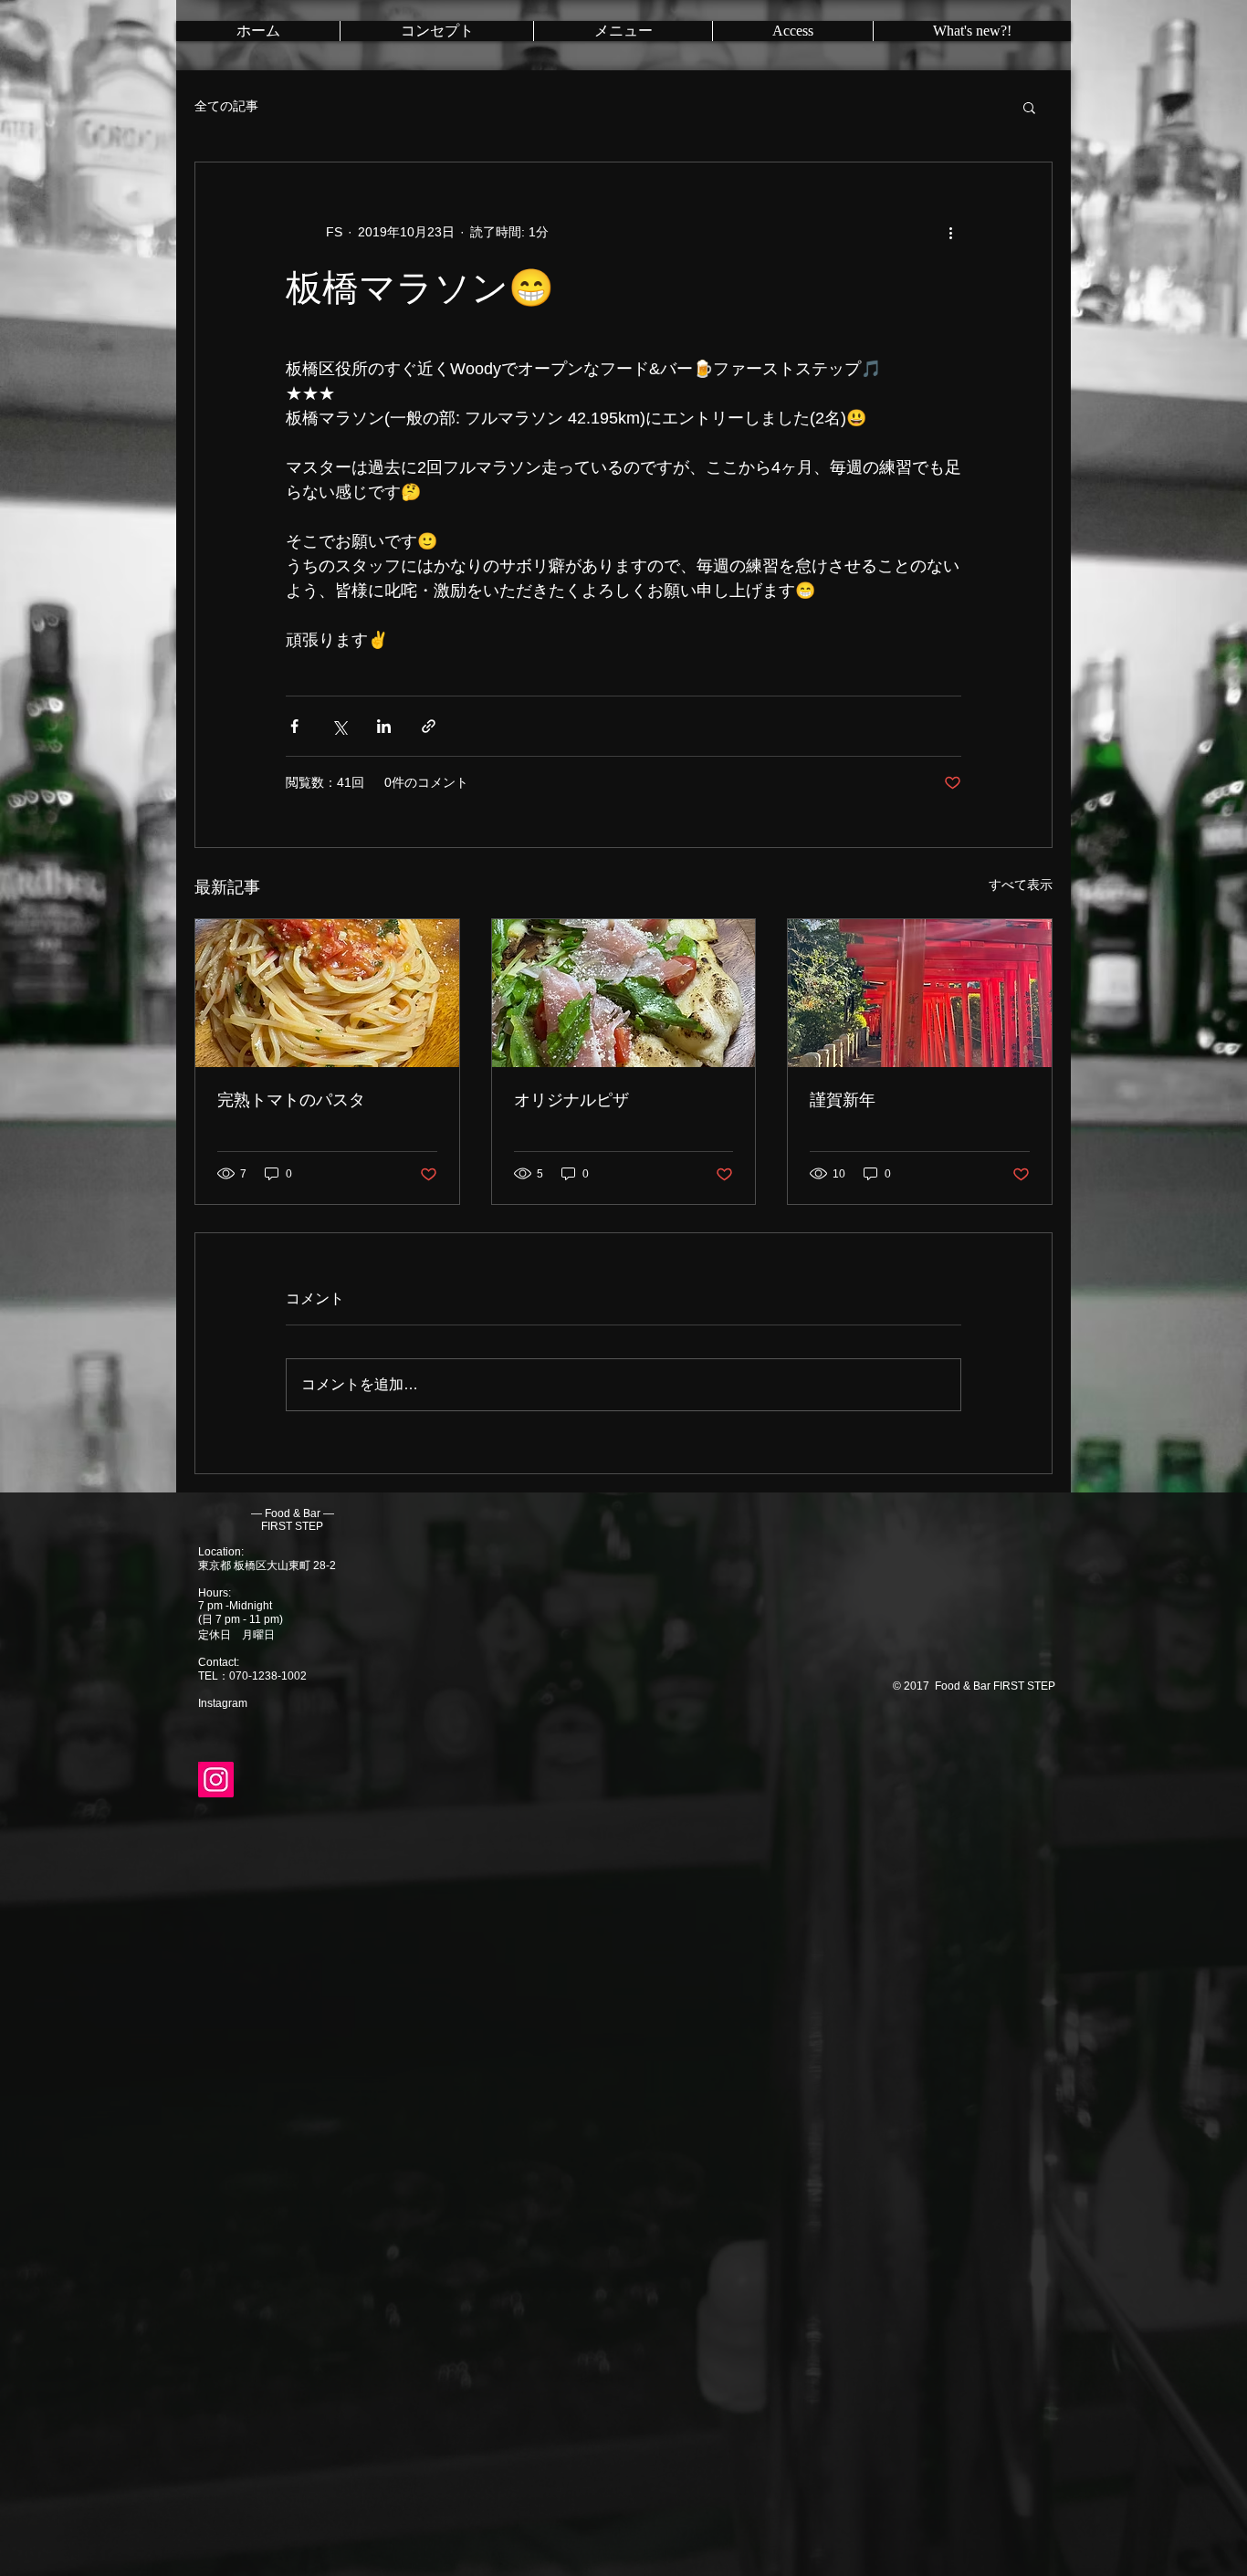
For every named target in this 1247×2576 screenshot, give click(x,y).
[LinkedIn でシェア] (384, 726)
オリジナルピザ (571, 1100)
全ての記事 (226, 106)
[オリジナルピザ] (624, 993)
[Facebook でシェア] (294, 726)
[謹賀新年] (920, 993)
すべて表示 (1021, 885)
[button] (1029, 107)
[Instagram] (216, 1780)
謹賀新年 (843, 1100)
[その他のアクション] (950, 232)
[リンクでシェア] (429, 726)
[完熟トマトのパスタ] (327, 993)
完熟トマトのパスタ (291, 1100)
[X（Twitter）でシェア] (339, 726)
